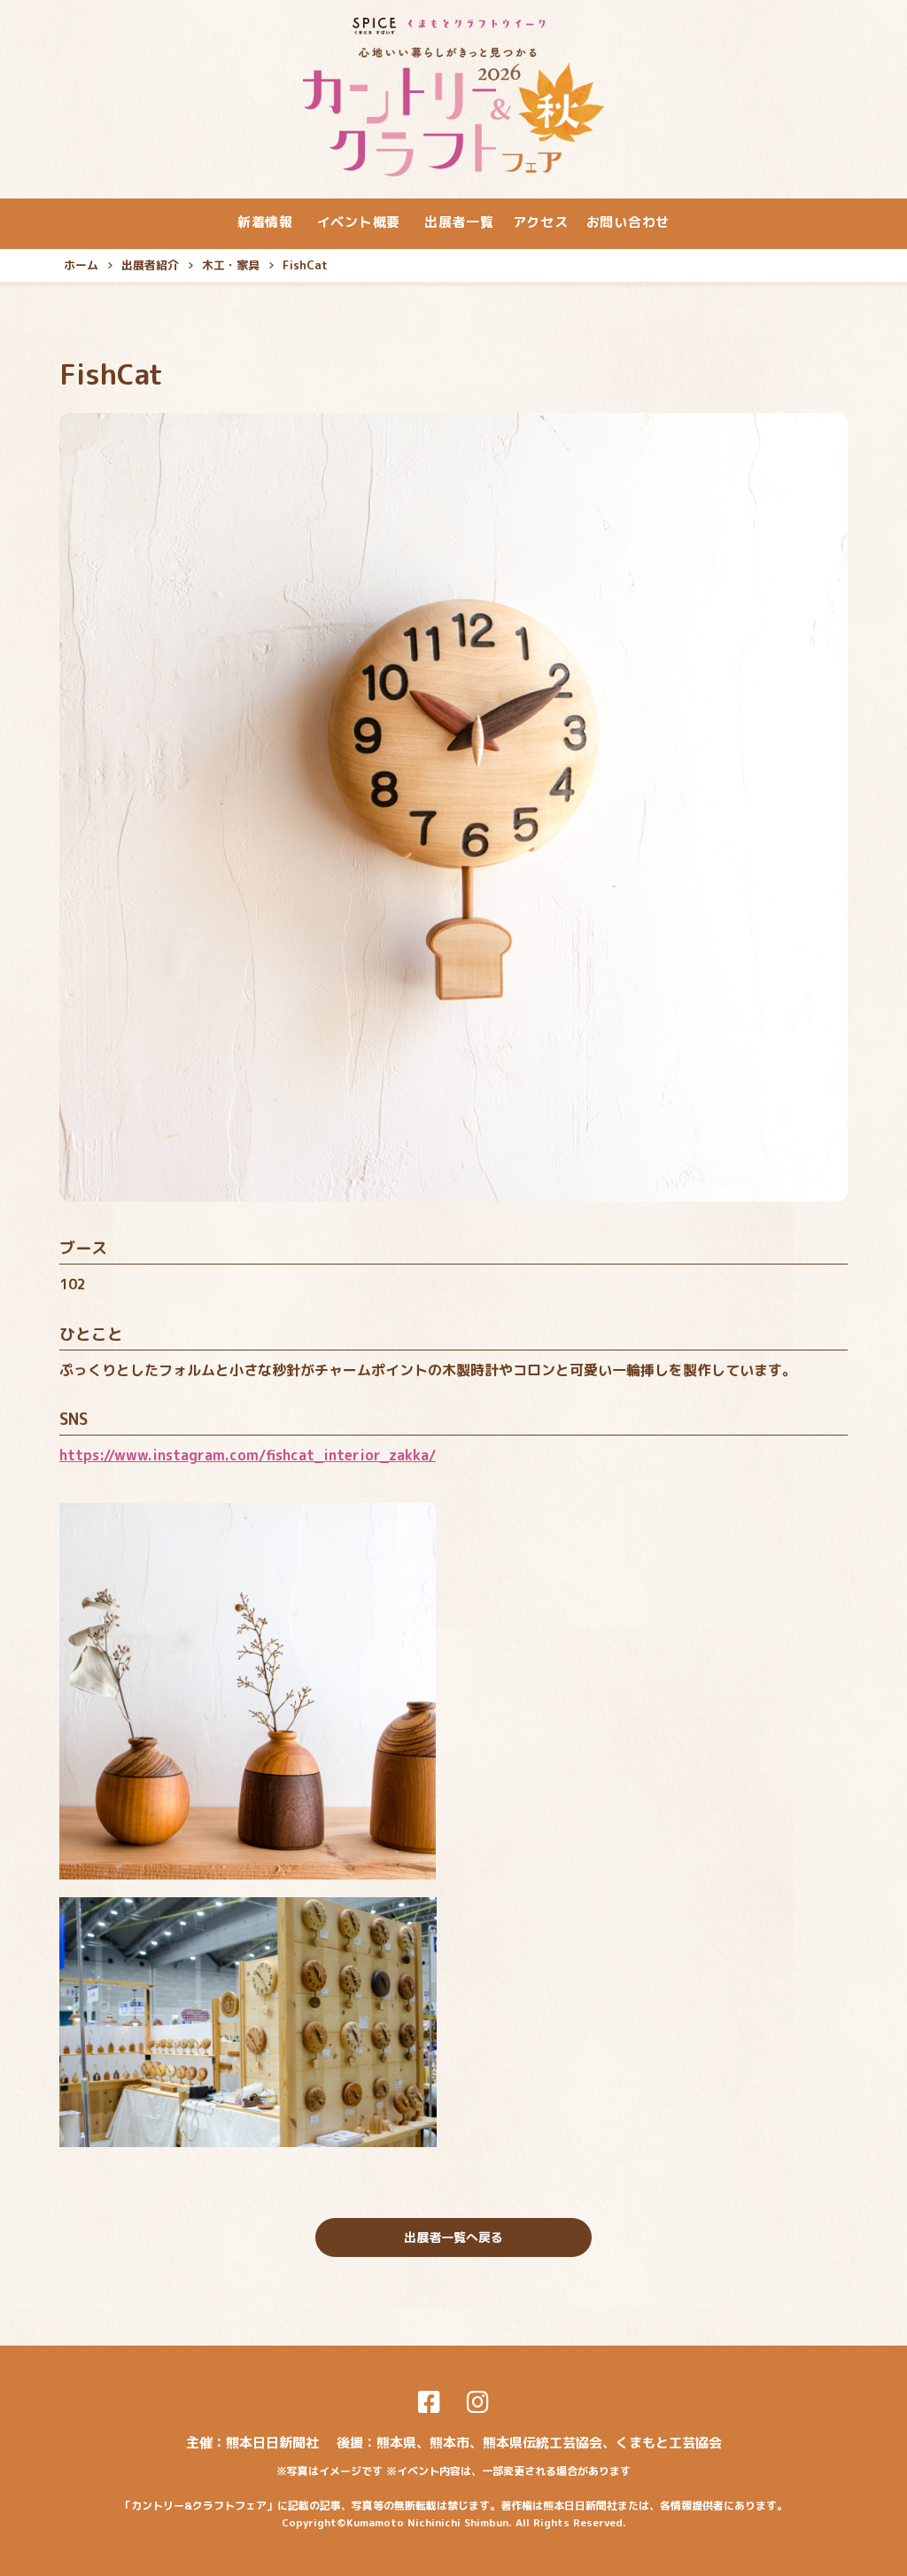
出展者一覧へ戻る (453, 2237)
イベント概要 (359, 222)
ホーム (81, 265)
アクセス (541, 222)
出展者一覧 (459, 222)
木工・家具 (231, 265)
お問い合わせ (628, 222)
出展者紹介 (150, 265)
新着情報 (265, 222)
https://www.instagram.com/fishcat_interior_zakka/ (248, 1455)
